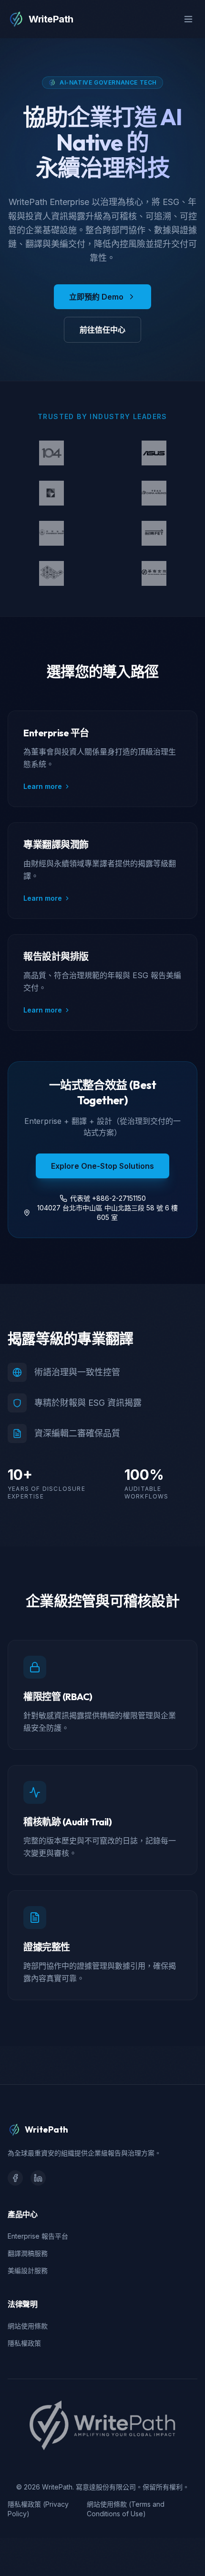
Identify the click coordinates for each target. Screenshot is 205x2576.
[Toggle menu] (188, 19)
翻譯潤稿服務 (28, 2253)
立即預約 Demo (96, 297)
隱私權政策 (24, 2343)
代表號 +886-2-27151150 (108, 1198)
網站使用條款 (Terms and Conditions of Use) (126, 2509)
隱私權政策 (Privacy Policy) (38, 2509)
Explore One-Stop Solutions (102, 1166)
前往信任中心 (102, 330)
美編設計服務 (28, 2270)
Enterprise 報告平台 (38, 2236)
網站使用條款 (28, 2326)
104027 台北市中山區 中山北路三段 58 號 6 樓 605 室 (108, 1213)
